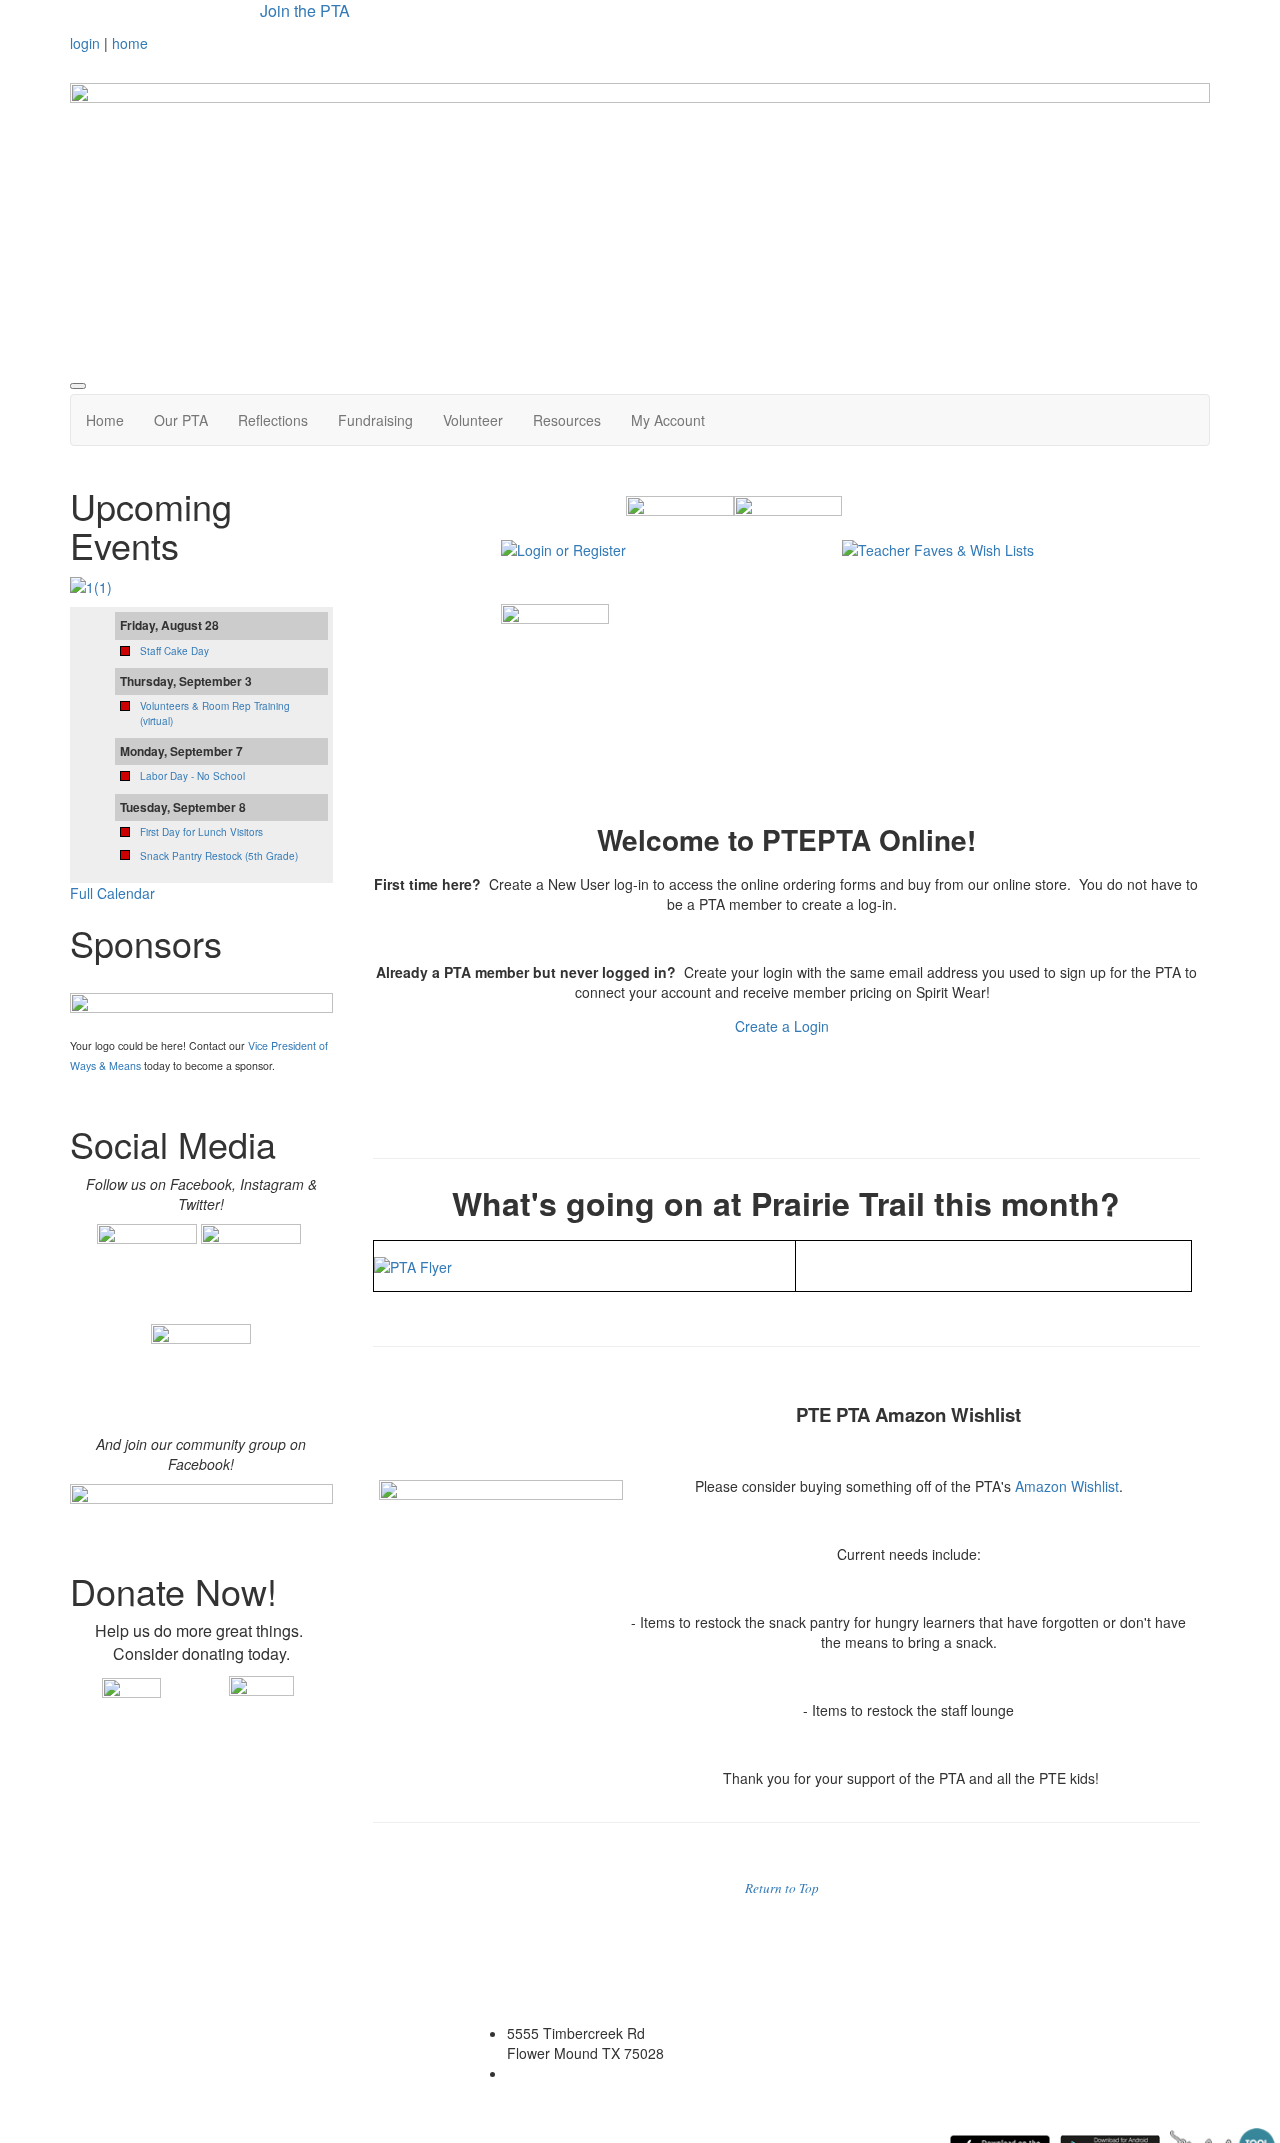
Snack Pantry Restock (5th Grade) (219, 856)
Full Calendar (112, 893)
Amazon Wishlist (1067, 1486)
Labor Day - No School (192, 776)
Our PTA (181, 420)
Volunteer (473, 420)
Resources (567, 420)
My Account (668, 420)
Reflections (273, 420)
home (130, 43)
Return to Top (782, 1888)
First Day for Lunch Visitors (201, 832)
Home (105, 420)
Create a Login (784, 1026)
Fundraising (375, 420)
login (85, 43)
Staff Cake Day (174, 651)
